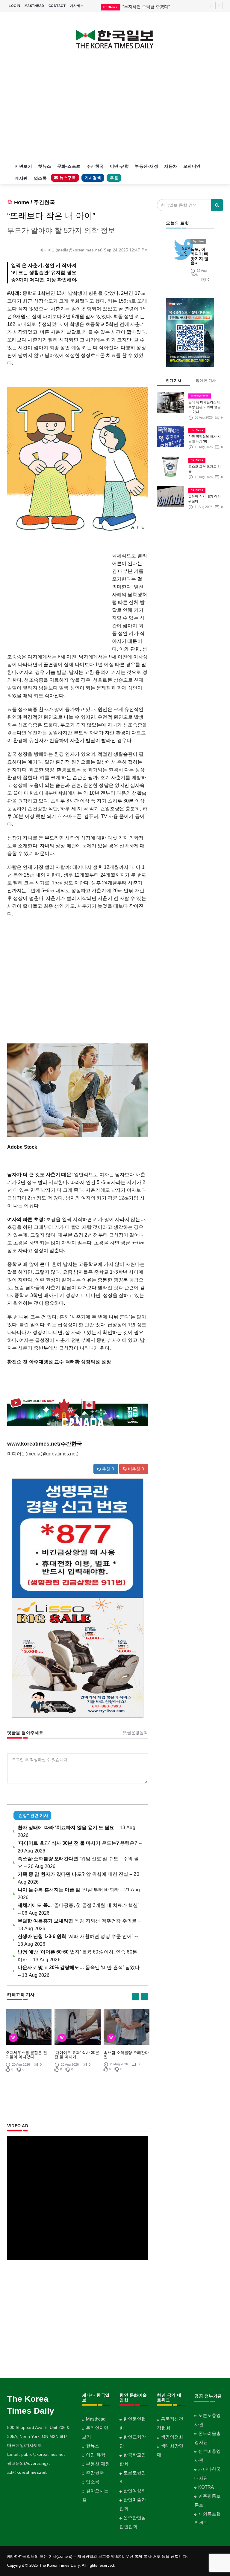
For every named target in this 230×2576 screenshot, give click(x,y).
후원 (114, 178)
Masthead (96, 2419)
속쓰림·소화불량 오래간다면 (126, 2055)
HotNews (197, 430)
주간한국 (95, 166)
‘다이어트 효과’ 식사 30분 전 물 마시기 (77, 2055)
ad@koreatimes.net (27, 2472)
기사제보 (77, 6)
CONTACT (57, 6)
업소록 (40, 178)
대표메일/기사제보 (25, 2445)
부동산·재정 (146, 166)
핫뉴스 (45, 166)
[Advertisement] (115, 109)
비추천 (135, 1469)
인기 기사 (174, 381)
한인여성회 (135, 2491)
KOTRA (206, 2487)
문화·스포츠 (69, 166)
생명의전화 (172, 2437)
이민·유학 (119, 166)
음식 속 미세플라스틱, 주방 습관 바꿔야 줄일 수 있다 (205, 407)
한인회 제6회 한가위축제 (146, 7)
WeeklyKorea (200, 396)
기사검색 (93, 178)
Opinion (198, 241)
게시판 (21, 178)
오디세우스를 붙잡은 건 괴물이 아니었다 (26, 2055)
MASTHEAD (34, 6)
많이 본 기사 (206, 381)
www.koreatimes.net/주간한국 (45, 1444)
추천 (108, 1469)
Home (22, 202)
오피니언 (192, 166)
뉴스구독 (67, 178)
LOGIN (15, 6)
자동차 (171, 166)
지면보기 (23, 166)
